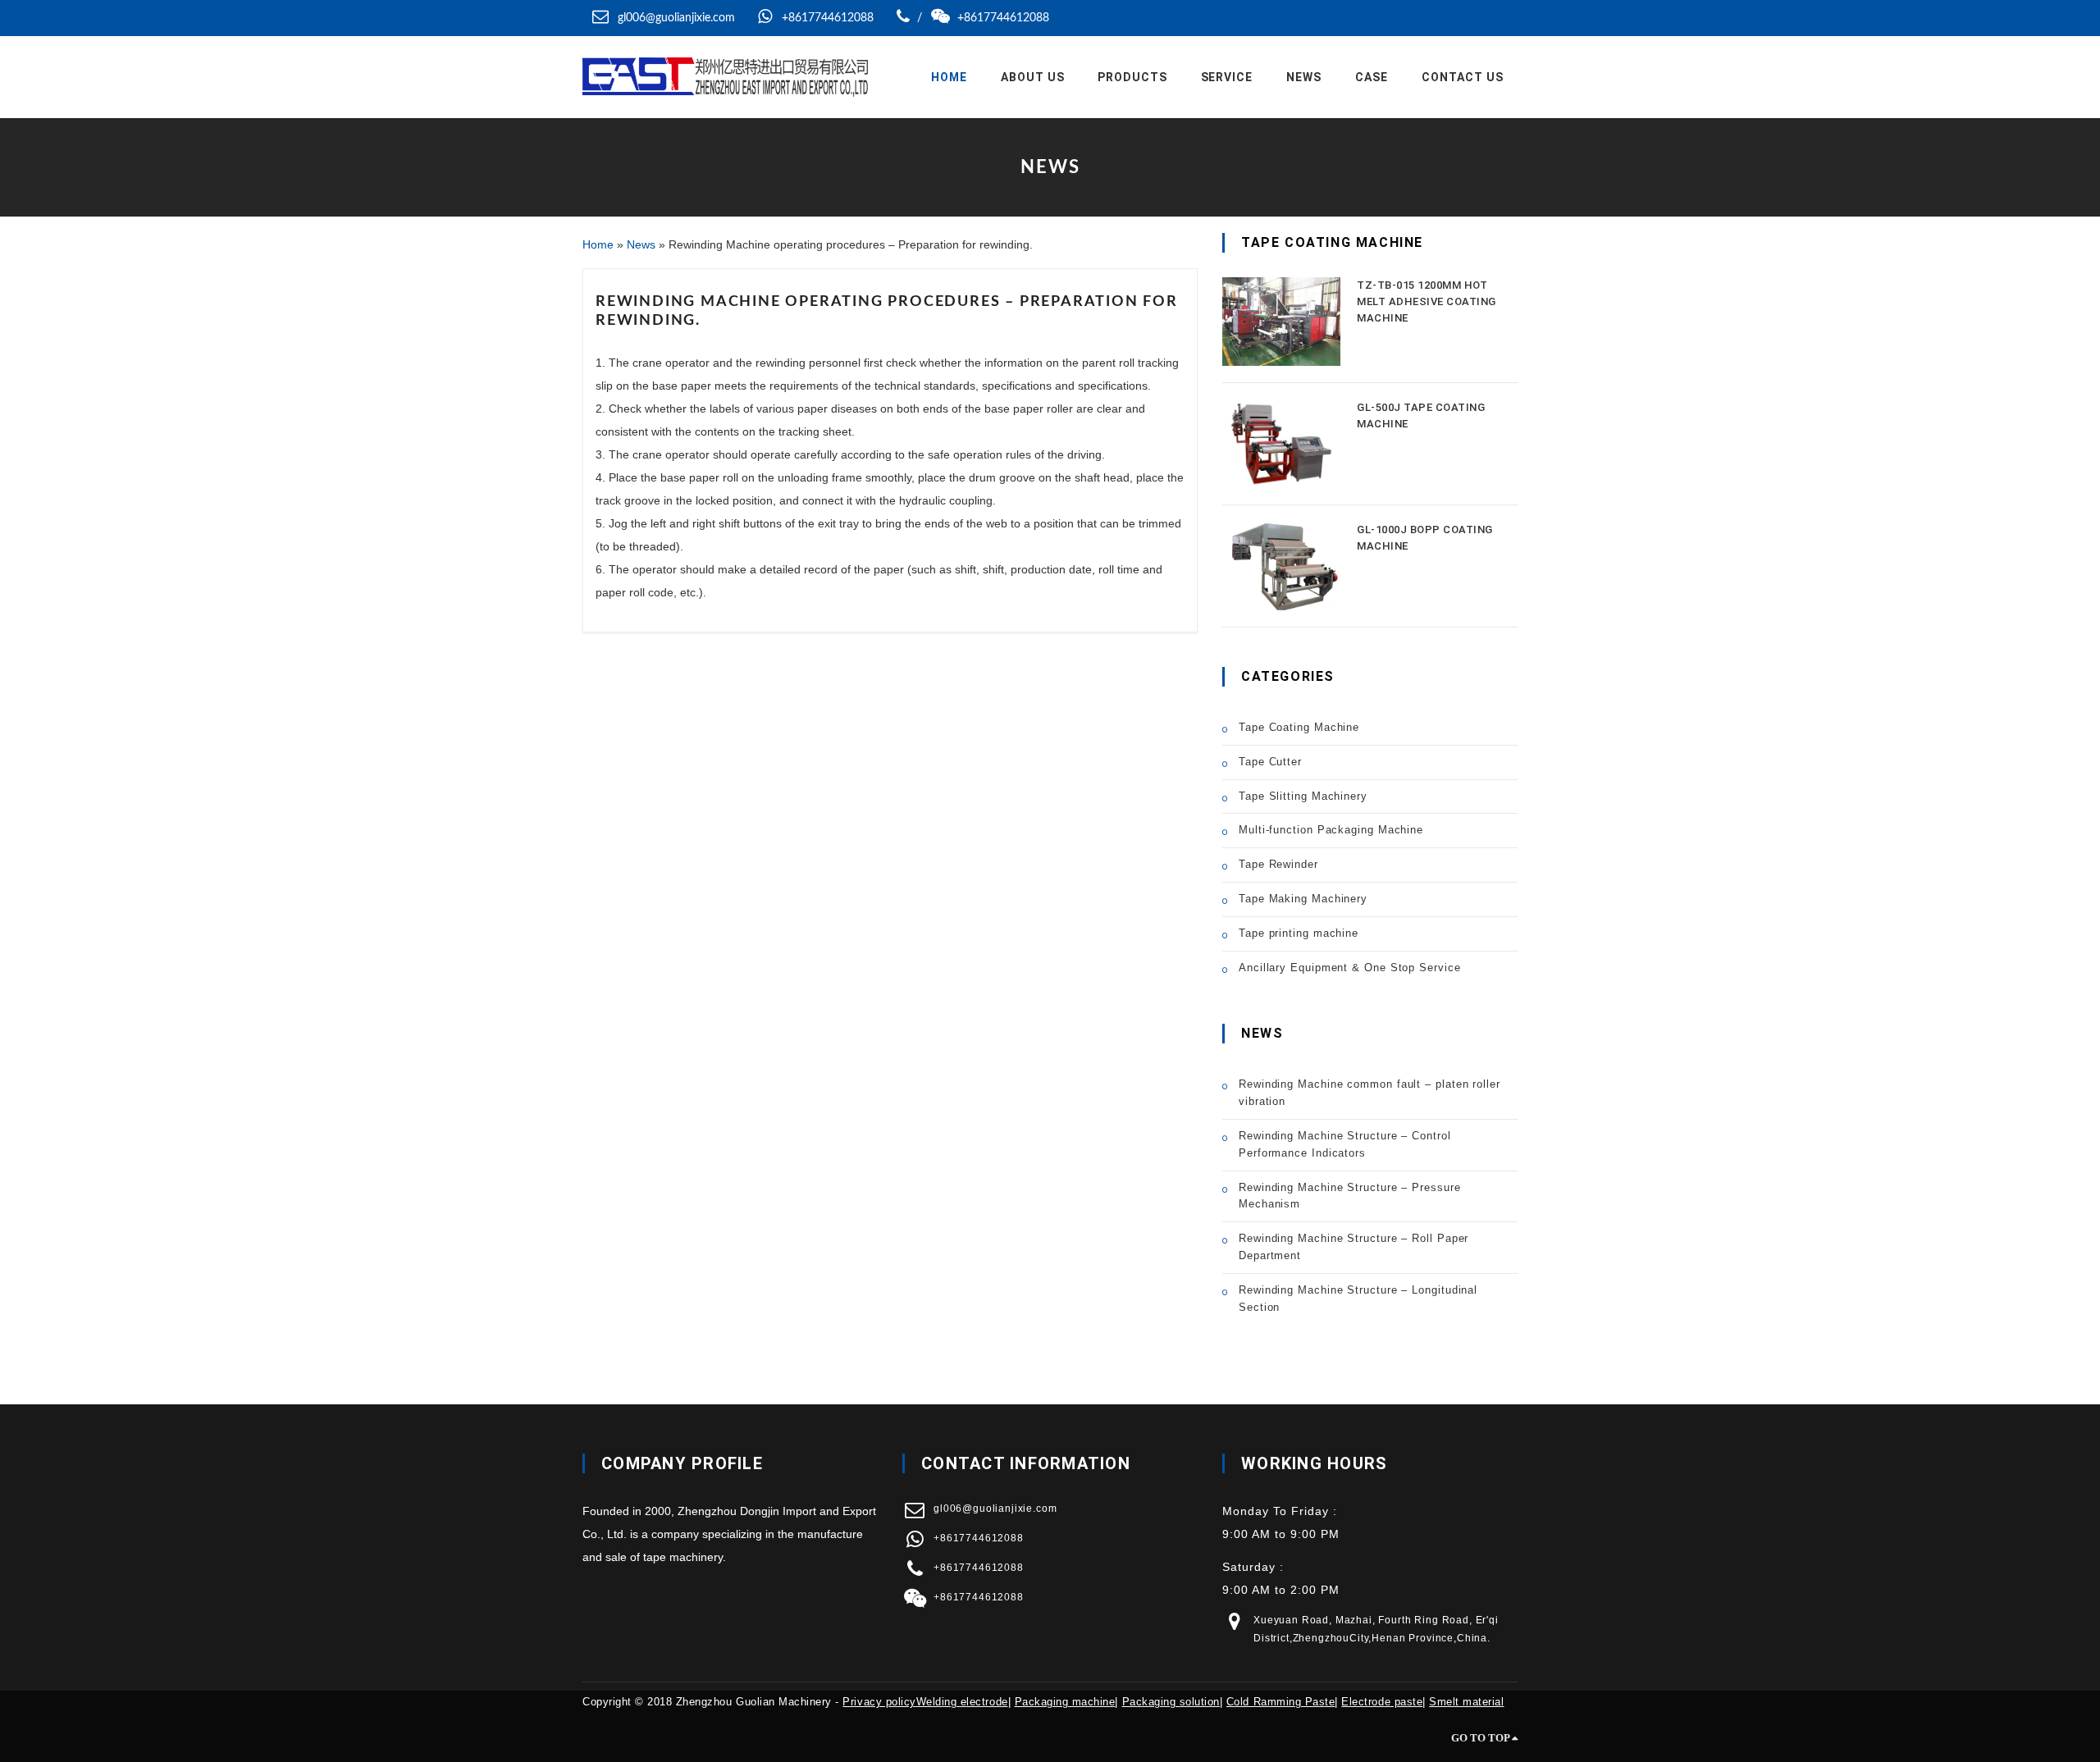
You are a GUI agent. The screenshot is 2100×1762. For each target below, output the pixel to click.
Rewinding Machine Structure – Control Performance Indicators (1345, 1144)
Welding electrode (962, 1702)
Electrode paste (1382, 1702)
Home (949, 77)
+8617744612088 (826, 18)
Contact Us (1463, 77)
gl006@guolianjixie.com (676, 18)
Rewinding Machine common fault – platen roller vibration (1370, 1093)
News (641, 244)
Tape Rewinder (1278, 864)
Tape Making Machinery (1303, 899)
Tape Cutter (1270, 762)
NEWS (1304, 77)
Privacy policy (879, 1702)
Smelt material (1466, 1702)
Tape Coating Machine (1299, 727)
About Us (1033, 77)
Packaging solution (1171, 1702)
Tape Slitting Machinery (1303, 796)
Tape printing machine (1299, 933)
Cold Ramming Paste (1281, 1702)
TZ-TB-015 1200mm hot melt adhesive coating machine (1427, 301)
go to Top (1481, 1738)
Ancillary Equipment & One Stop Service (1350, 968)
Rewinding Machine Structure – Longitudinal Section (1358, 1299)
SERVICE (1227, 77)
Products (1132, 77)
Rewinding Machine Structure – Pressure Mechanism (1350, 1196)
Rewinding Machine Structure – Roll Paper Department (1354, 1247)
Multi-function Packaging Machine (1331, 830)
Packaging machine (1065, 1702)
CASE (1372, 77)
